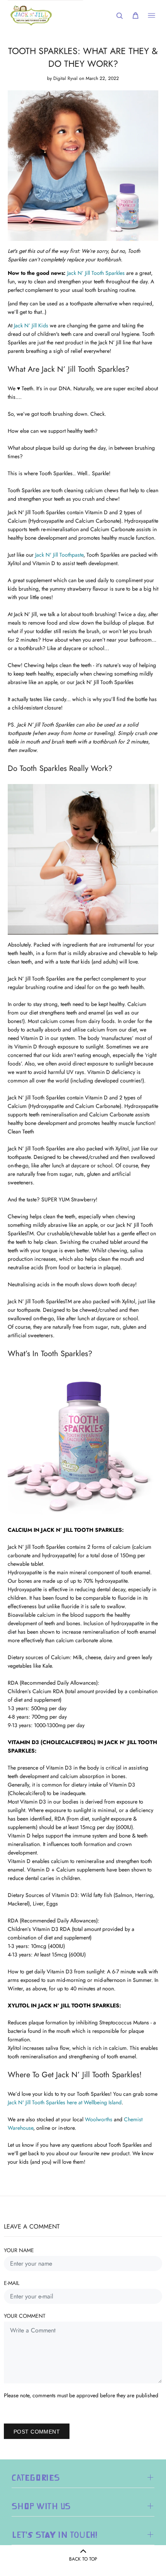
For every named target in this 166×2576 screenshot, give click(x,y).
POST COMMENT (37, 2432)
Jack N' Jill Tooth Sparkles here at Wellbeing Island (65, 2102)
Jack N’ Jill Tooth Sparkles (96, 273)
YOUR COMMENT (25, 2316)
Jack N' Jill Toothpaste (59, 555)
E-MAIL (12, 2283)
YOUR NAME (19, 2250)
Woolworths (99, 2119)
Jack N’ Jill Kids (31, 325)
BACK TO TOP (83, 2559)
